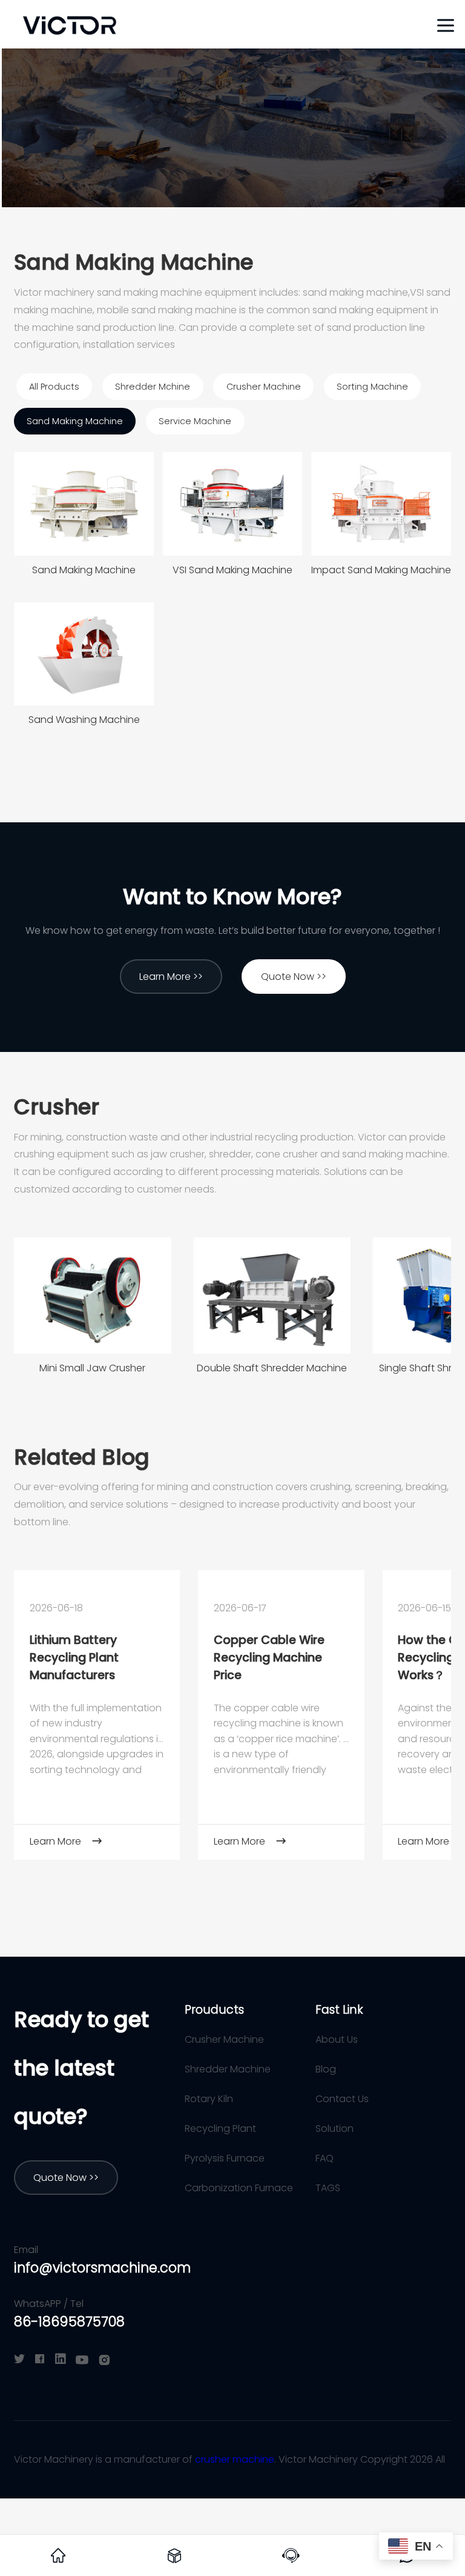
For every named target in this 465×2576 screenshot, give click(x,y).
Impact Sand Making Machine (381, 570)
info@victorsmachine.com (102, 2268)
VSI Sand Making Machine (232, 570)
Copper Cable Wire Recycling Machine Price (269, 1658)
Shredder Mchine (153, 387)
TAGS (328, 2188)
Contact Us (342, 2099)
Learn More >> (171, 977)
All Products (54, 387)
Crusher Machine (264, 387)
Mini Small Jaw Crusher (92, 1368)
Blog (326, 2069)
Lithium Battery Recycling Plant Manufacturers (74, 1658)
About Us (337, 2039)
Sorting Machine (372, 387)
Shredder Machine (228, 2069)
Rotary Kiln (209, 2099)
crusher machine (235, 2459)
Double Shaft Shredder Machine (272, 1368)
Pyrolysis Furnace (225, 2158)
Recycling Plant (220, 2128)
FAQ (325, 2158)
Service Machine (195, 421)
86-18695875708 (69, 2322)
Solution (335, 2128)
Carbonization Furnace (239, 2188)
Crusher (57, 1107)
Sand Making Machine (75, 421)
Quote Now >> (294, 977)
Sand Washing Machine (84, 720)
